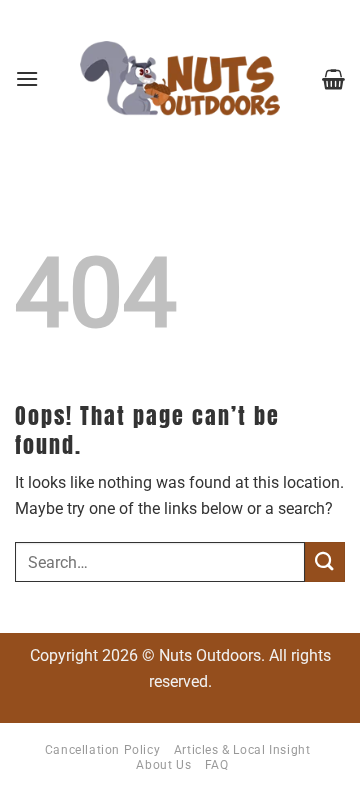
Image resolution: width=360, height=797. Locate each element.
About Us (163, 765)
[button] (27, 78)
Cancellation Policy (103, 750)
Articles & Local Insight (242, 750)
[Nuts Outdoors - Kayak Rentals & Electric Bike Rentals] (180, 79)
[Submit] (325, 561)
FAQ (217, 765)
